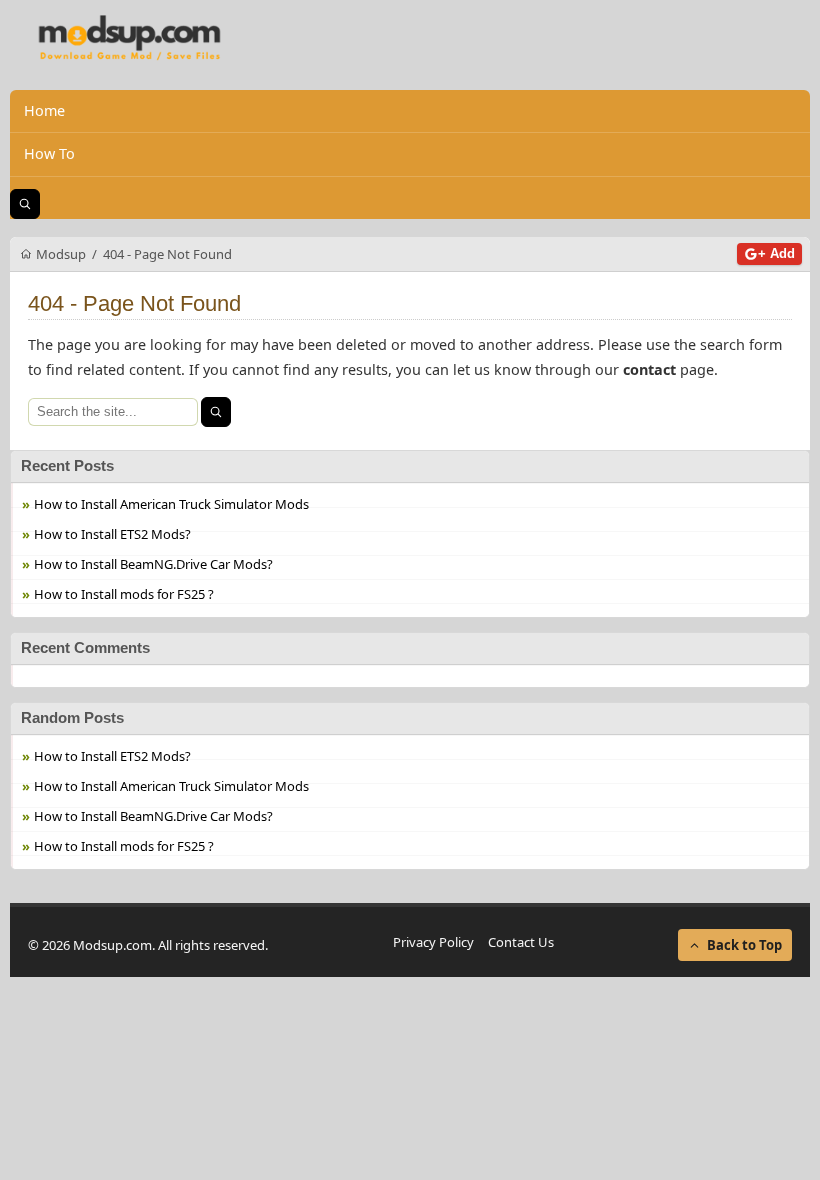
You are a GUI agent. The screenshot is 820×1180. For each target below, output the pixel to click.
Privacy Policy (433, 942)
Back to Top (744, 945)
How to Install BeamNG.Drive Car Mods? (153, 564)
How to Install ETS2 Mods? (112, 534)
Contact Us (521, 942)
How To (49, 153)
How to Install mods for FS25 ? (124, 594)
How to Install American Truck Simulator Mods (171, 504)
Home (44, 110)
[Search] (216, 412)
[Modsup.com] (130, 39)
